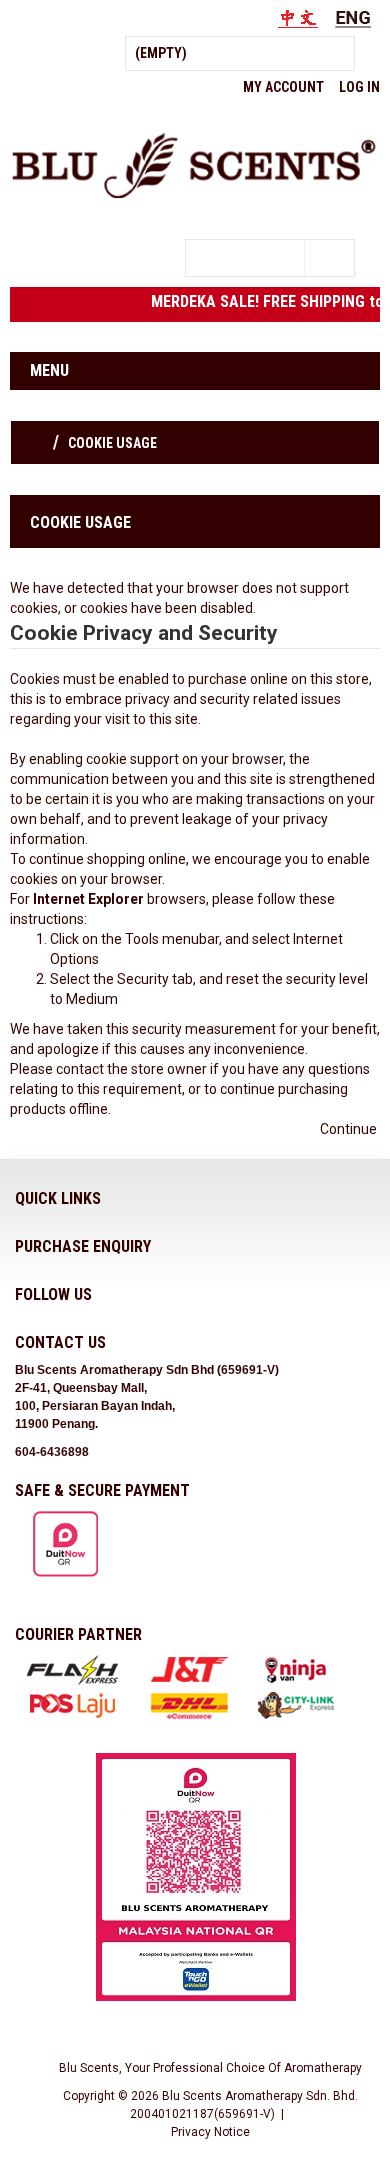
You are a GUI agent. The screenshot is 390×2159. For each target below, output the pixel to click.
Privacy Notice (210, 2132)
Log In (359, 87)
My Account (283, 87)
